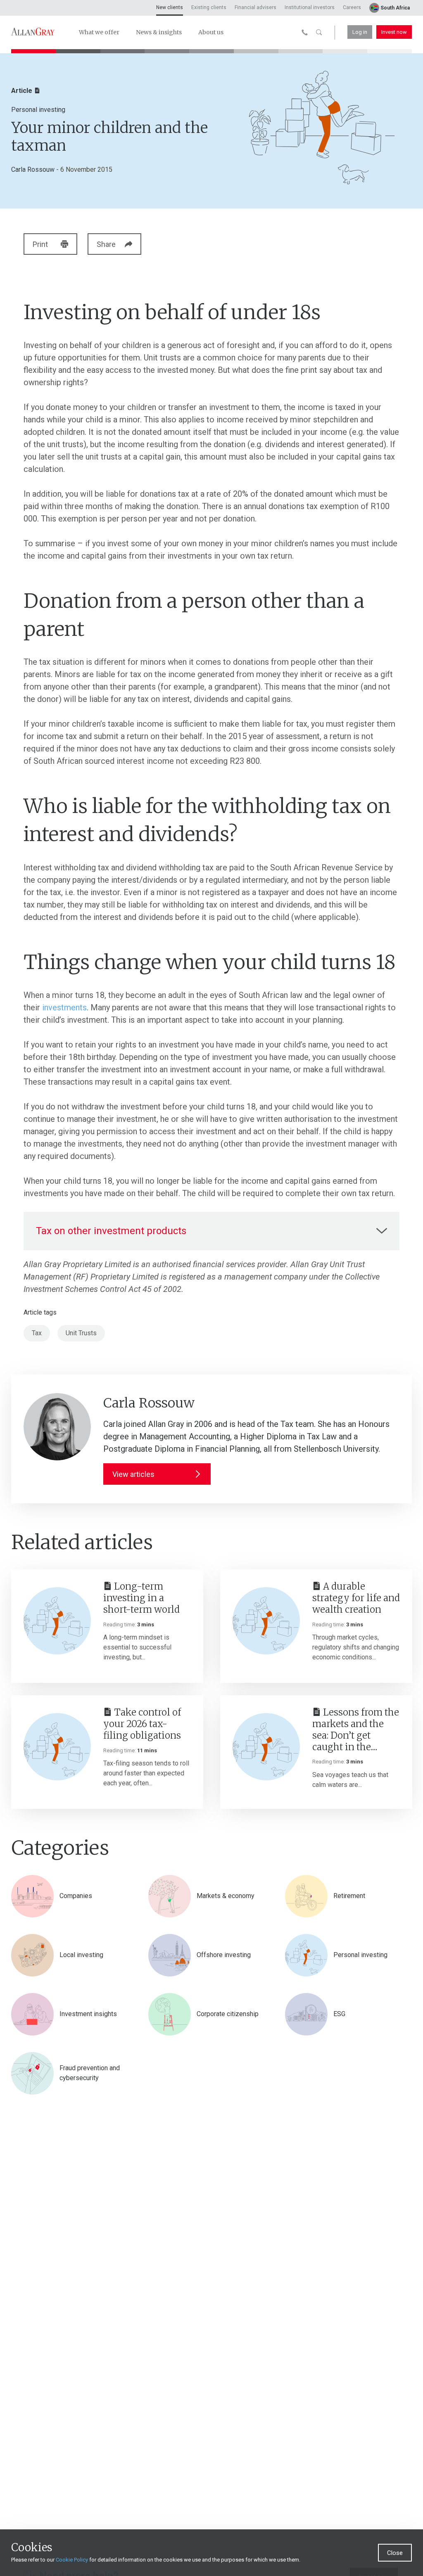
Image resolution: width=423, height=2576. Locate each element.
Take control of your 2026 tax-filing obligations (142, 1724)
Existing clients (209, 7)
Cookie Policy (72, 2560)
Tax (37, 1333)
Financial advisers (255, 7)
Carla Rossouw (33, 169)
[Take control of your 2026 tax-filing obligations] (57, 1747)
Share (106, 244)
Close (395, 2553)
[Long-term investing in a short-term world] (57, 1621)
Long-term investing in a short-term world (141, 1598)
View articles (133, 1474)
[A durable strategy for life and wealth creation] (266, 1621)
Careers (352, 7)
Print (40, 244)
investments (64, 1007)
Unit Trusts (81, 1333)
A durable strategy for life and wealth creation (356, 1598)
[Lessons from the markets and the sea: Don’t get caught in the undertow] (266, 1747)
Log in (360, 32)
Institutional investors (310, 7)
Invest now (394, 32)
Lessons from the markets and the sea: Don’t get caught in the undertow (356, 1730)
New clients (170, 7)
